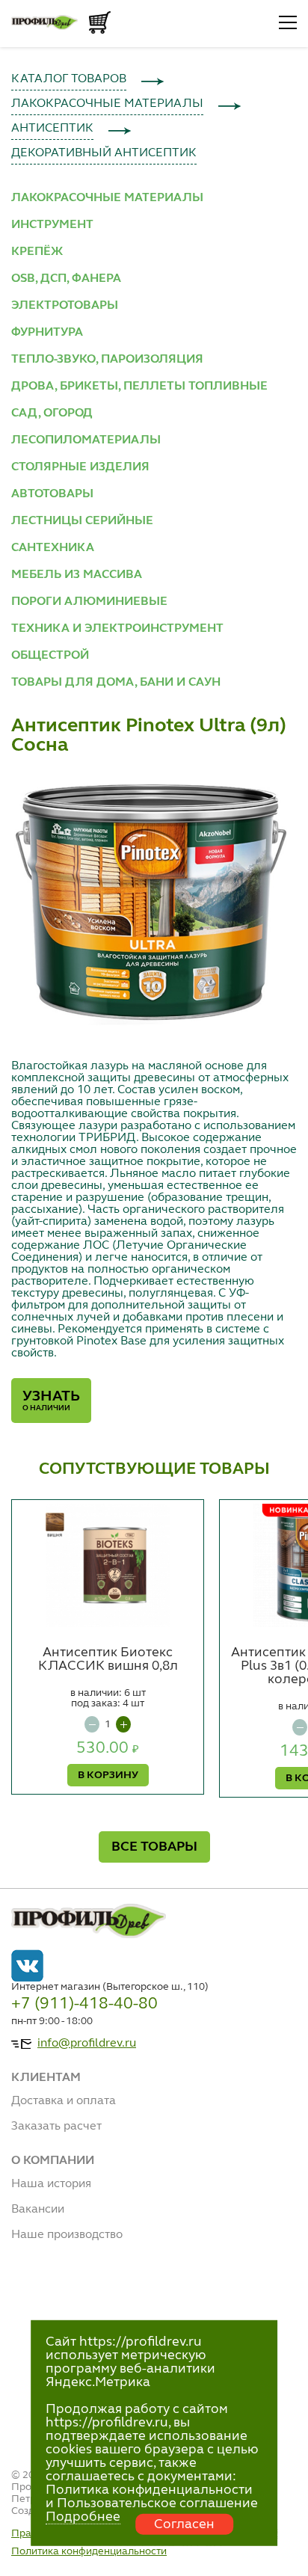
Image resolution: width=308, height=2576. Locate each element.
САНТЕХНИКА (53, 548)
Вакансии (38, 2210)
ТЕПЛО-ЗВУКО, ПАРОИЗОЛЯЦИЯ (107, 360)
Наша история (51, 2184)
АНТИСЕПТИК (52, 129)
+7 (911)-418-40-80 (84, 2004)
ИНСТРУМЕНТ (52, 225)
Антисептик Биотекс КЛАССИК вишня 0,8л (108, 1659)
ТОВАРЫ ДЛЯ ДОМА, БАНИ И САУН (116, 683)
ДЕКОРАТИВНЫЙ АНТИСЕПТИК (104, 153)
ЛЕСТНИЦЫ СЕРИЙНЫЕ (82, 521)
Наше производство (67, 2235)
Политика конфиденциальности (89, 2551)
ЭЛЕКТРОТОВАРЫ (65, 306)
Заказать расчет (56, 2127)
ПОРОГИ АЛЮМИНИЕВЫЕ (89, 602)
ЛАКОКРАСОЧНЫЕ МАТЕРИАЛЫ (107, 104)
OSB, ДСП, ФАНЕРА (66, 279)
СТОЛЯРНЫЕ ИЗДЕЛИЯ (80, 467)
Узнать (51, 1401)
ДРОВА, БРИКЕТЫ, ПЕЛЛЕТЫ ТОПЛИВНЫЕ (139, 387)
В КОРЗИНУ (108, 1775)
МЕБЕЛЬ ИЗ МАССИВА (77, 575)
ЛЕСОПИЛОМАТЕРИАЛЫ (86, 440)
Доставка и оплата (64, 2101)
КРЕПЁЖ (37, 252)
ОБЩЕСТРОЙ (50, 656)
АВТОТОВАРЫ (52, 494)
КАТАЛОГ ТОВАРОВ (69, 79)
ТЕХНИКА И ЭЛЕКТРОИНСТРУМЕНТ (117, 629)
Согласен (184, 2524)
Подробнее (83, 2517)
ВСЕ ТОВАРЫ (154, 1847)
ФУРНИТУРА (47, 333)
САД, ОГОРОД (52, 414)
